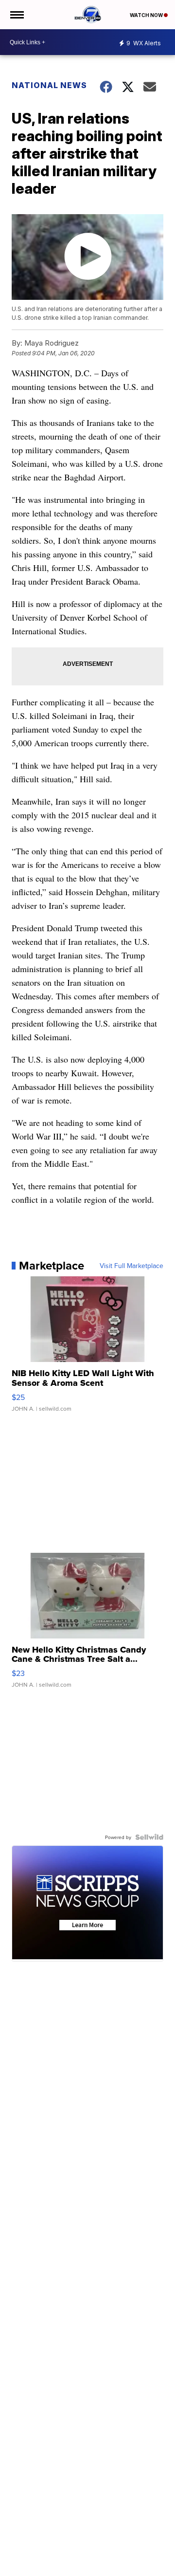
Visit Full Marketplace (131, 1266)
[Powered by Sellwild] (149, 1837)
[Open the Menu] (16, 15)
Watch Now (147, 15)
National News (49, 85)
